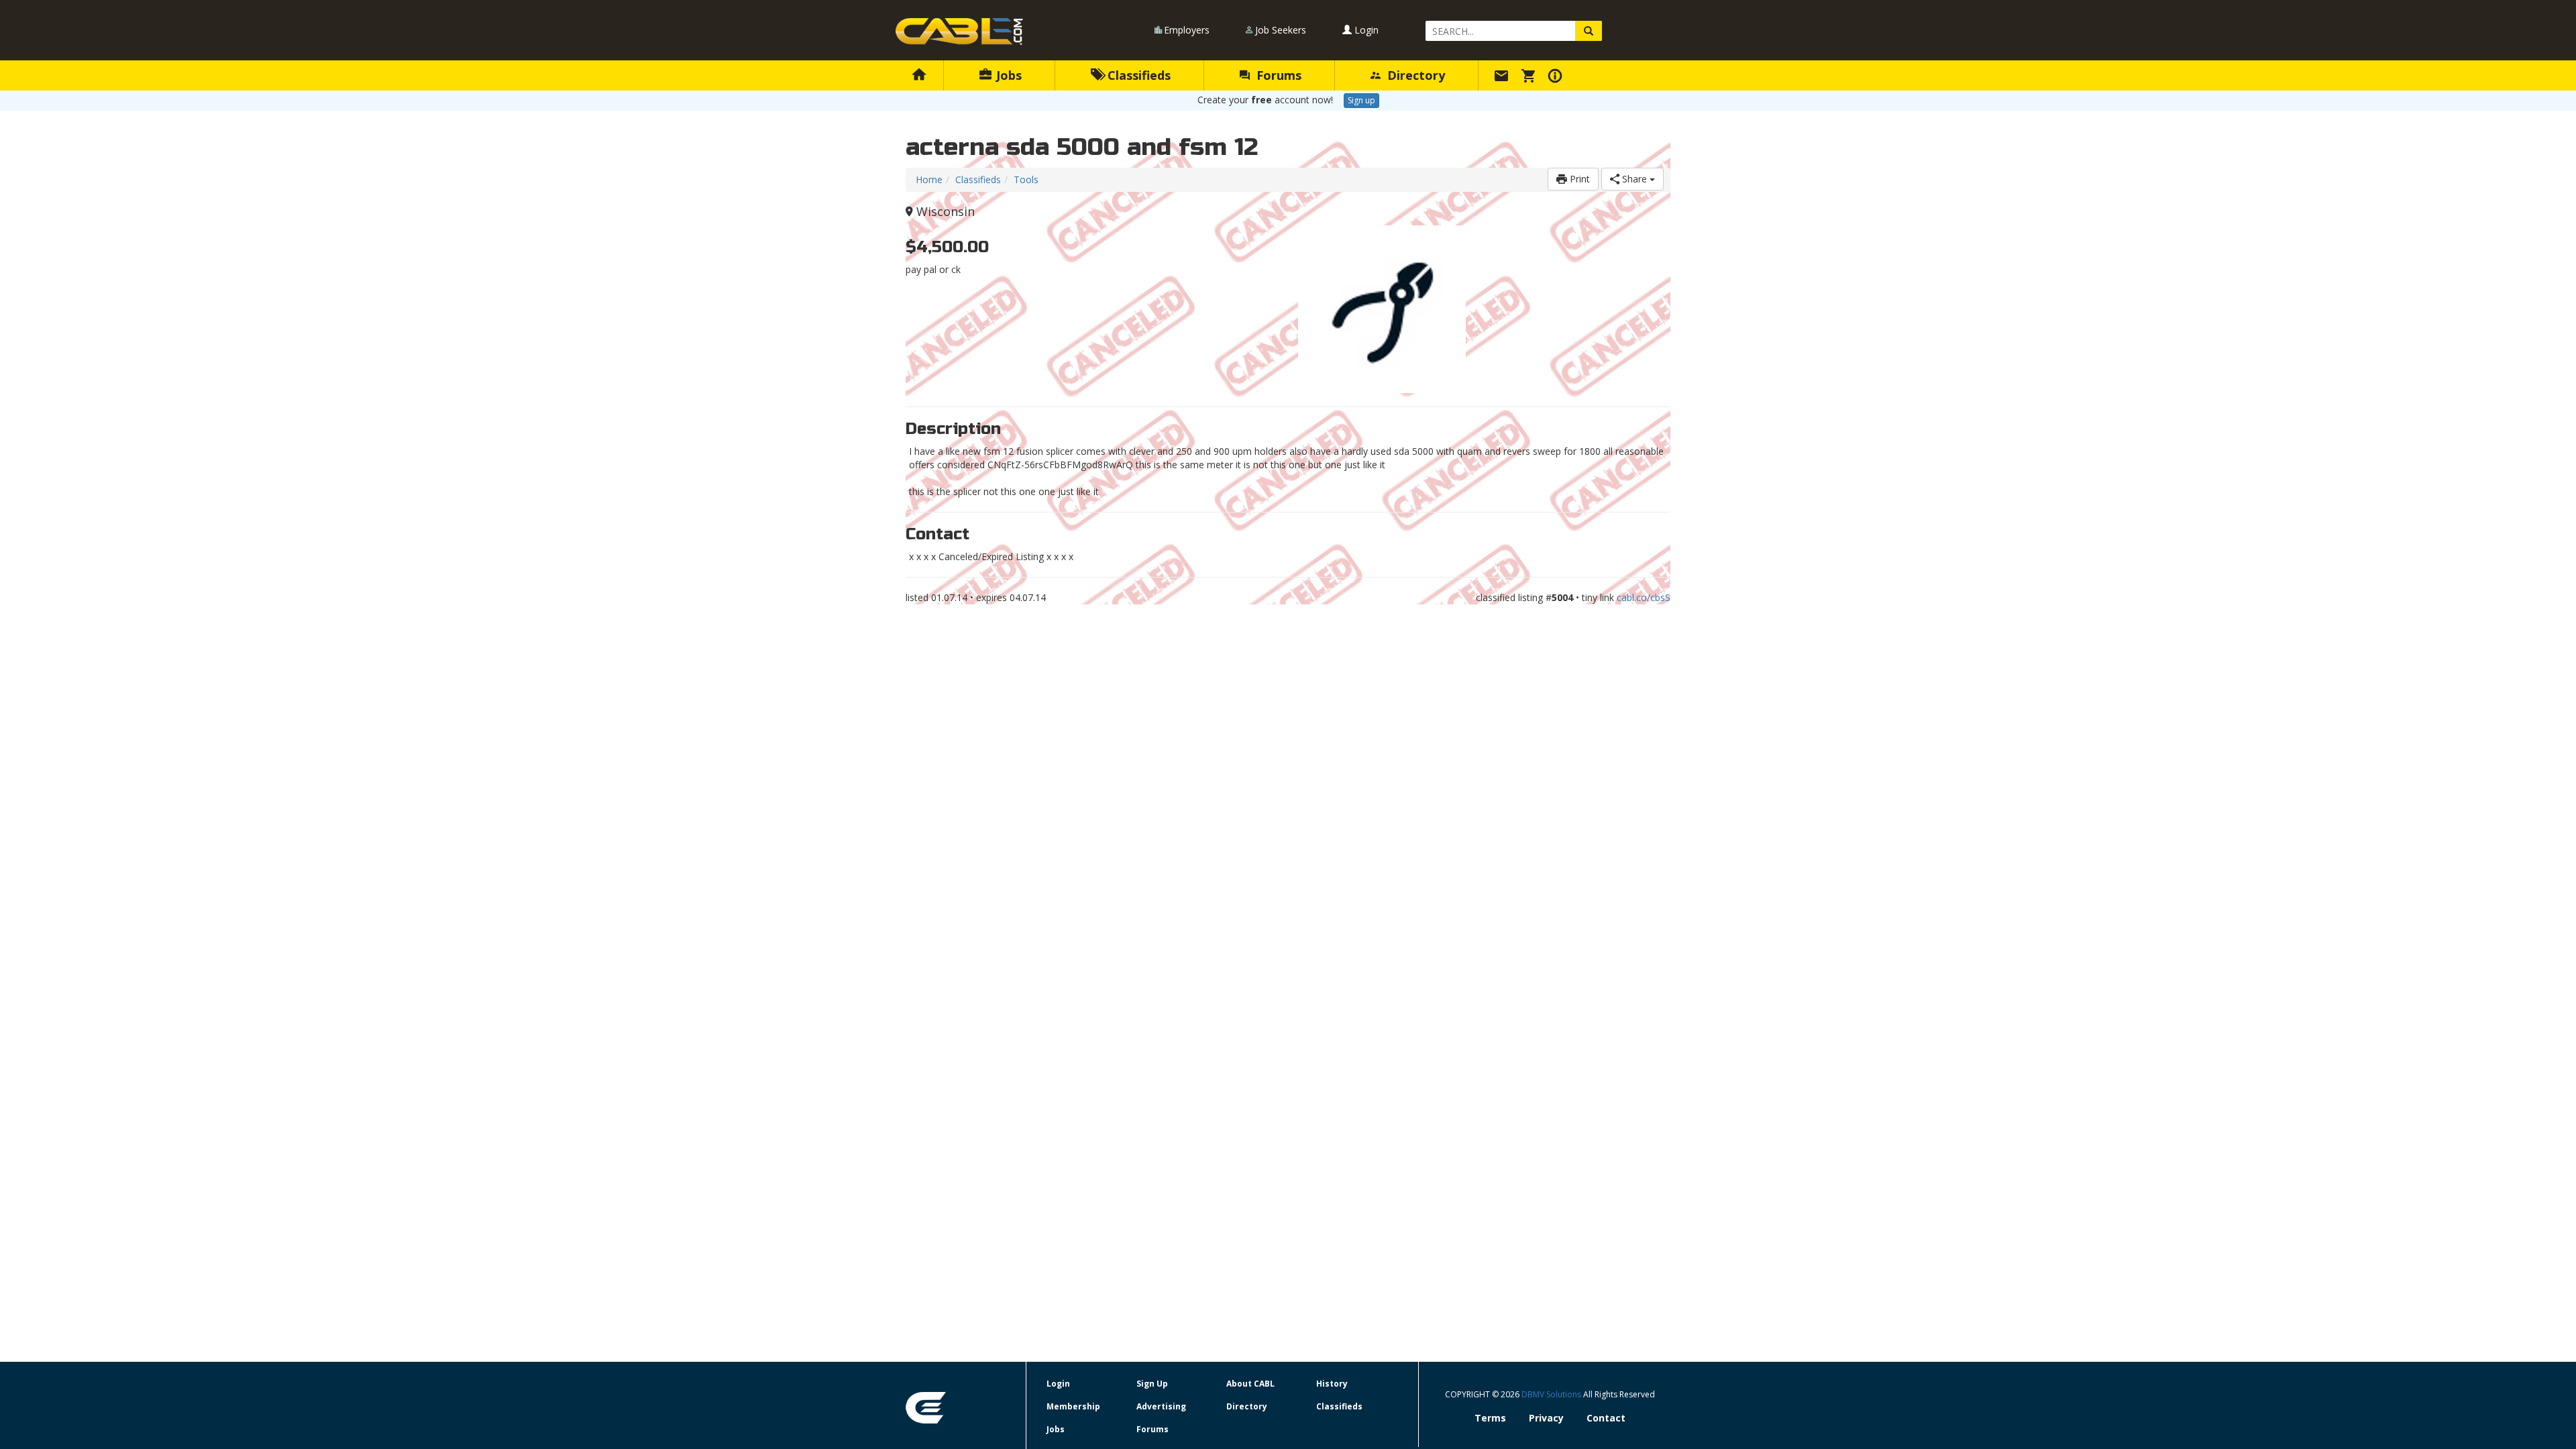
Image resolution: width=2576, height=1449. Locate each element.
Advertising (1161, 1406)
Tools (1026, 179)
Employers (1187, 30)
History (1332, 1384)
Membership (1073, 1406)
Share (1634, 179)
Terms (1490, 1418)
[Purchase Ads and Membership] (1530, 75)
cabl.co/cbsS (1644, 597)
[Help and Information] (1557, 75)
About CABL (1250, 1384)
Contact (1606, 1418)
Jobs (1007, 75)
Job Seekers (1281, 30)
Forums (1277, 75)
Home (929, 179)
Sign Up (1152, 1384)
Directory (1414, 75)
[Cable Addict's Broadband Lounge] (959, 32)
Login (1365, 30)
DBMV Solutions (1552, 1394)
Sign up (1361, 100)
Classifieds (1137, 75)
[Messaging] (1503, 75)
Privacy (1546, 1418)
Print (1578, 179)
